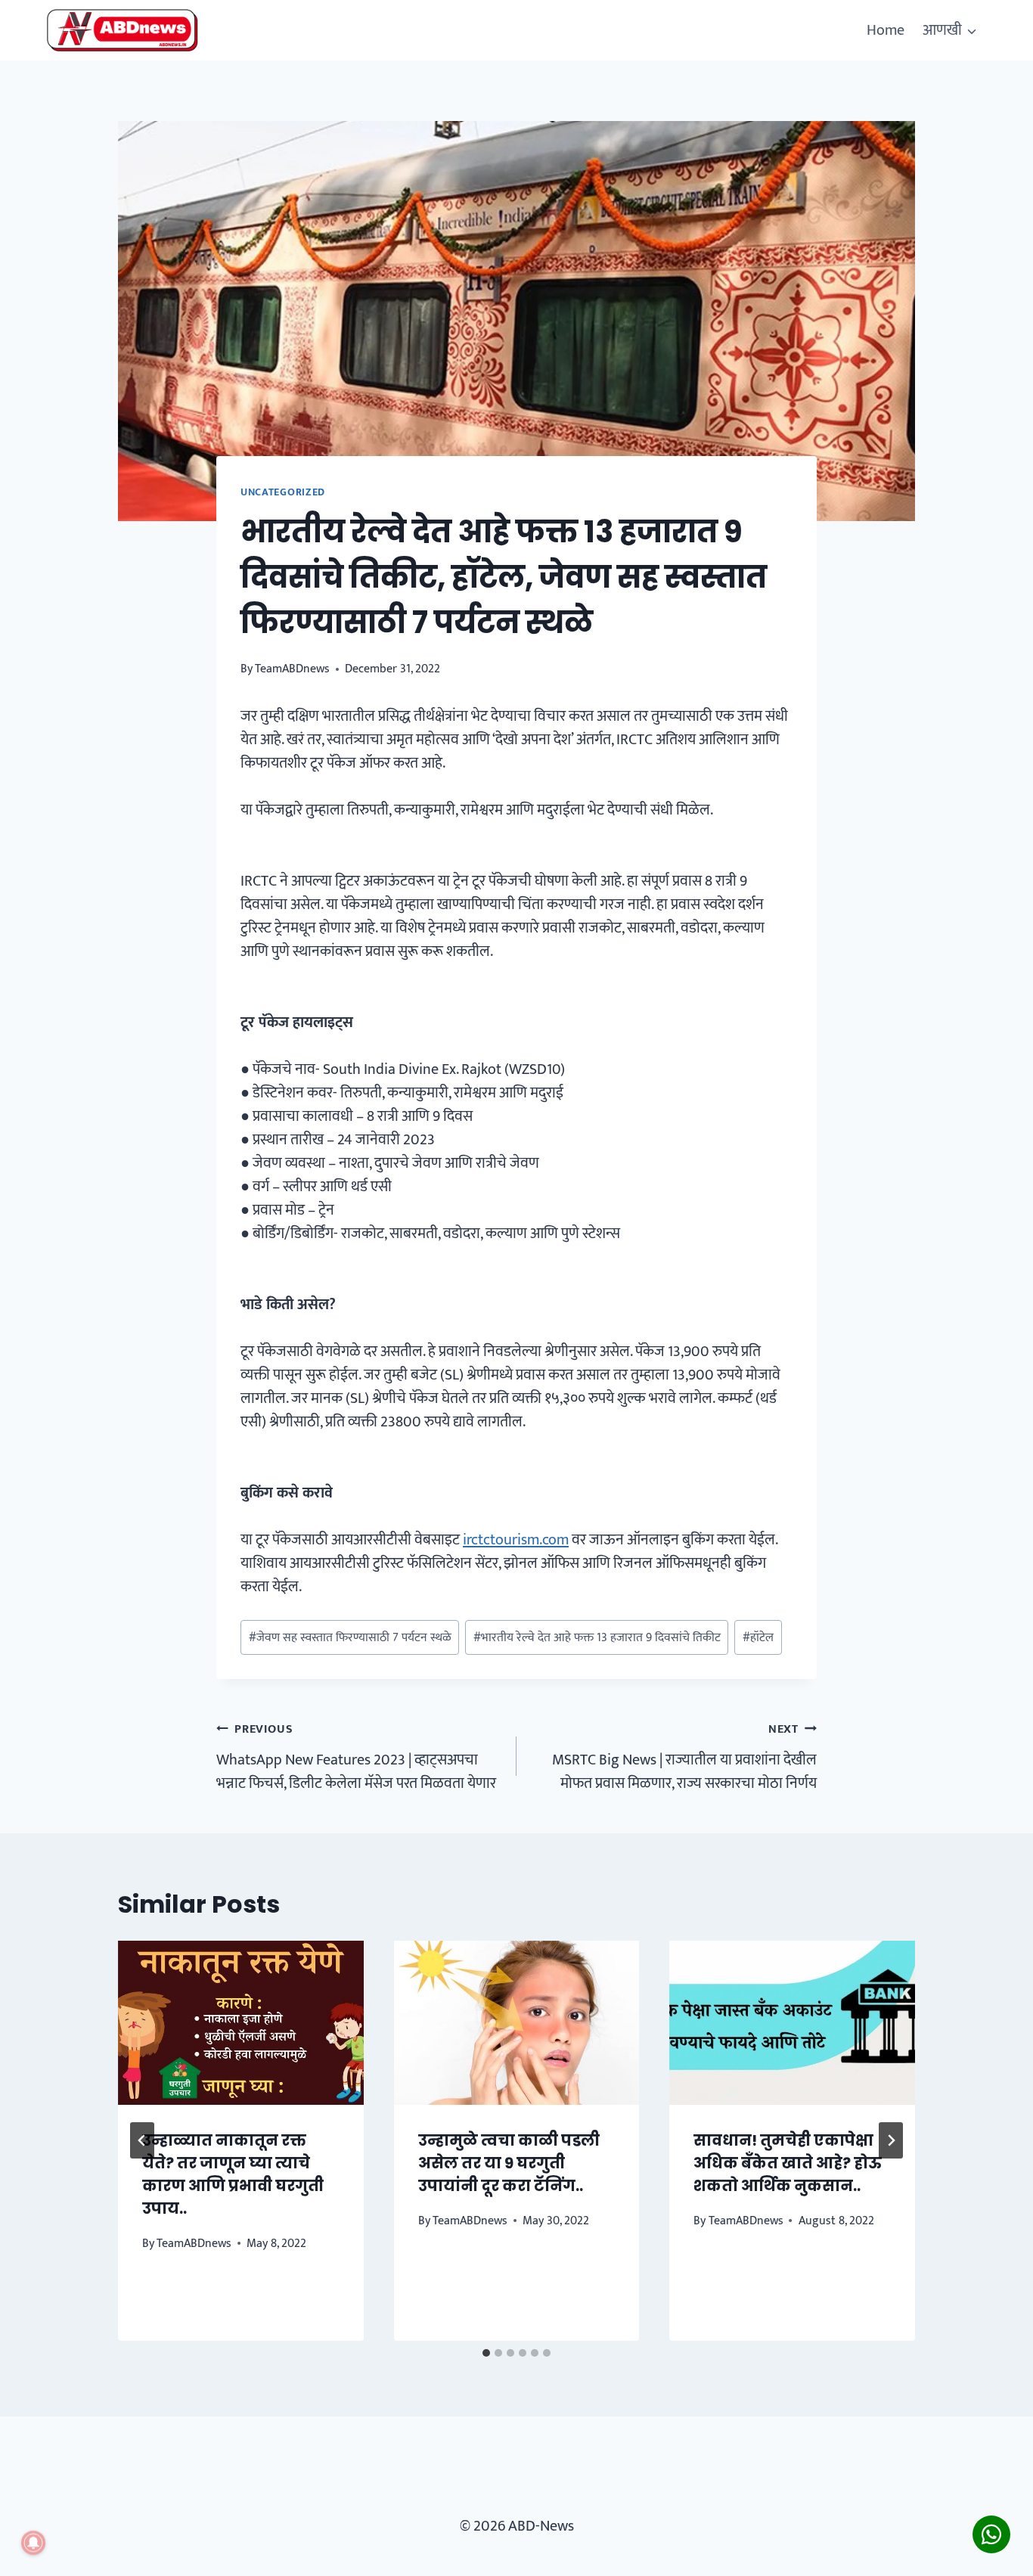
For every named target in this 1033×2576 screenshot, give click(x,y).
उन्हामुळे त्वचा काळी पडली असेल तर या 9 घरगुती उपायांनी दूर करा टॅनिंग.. (509, 2163)
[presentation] (241, 2022)
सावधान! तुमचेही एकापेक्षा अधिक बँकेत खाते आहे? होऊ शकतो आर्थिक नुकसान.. (788, 2163)
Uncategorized (283, 492)
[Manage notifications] (33, 2543)
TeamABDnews (292, 669)
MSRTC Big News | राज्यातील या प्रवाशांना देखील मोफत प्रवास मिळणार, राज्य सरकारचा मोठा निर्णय (684, 1757)
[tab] (486, 2353)
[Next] (891, 2140)
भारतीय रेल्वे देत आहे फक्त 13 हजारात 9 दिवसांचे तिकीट (597, 1638)
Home (886, 30)
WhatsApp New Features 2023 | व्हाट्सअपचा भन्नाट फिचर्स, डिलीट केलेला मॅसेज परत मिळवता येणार (356, 1757)
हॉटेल (758, 1638)
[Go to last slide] (142, 2140)
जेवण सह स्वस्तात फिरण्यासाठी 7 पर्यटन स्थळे (350, 1638)
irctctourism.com (516, 1540)
